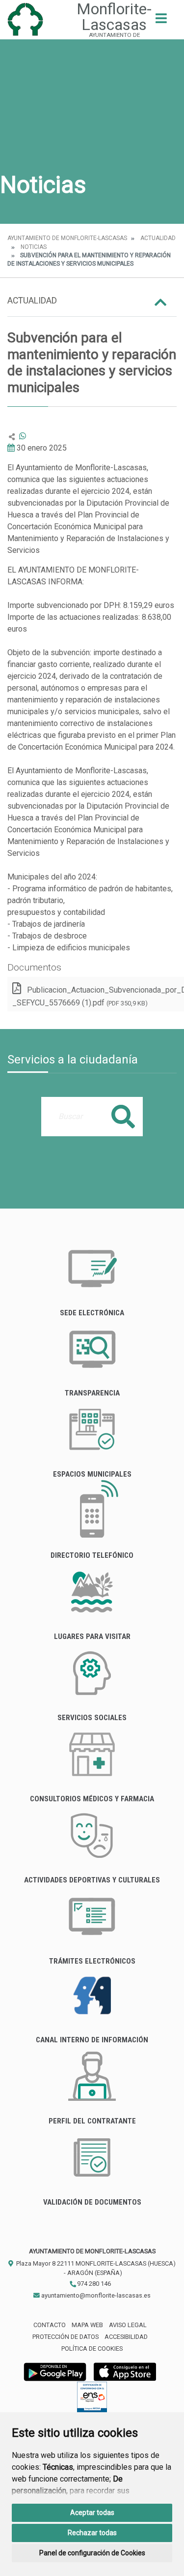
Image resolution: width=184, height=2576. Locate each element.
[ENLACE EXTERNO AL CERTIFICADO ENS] (92, 2400)
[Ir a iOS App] (125, 2372)
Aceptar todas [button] (92, 2513)
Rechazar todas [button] (92, 2533)
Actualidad (158, 238)
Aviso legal (128, 2325)
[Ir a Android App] (55, 2372)
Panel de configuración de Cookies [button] (92, 2553)
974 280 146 (93, 2284)
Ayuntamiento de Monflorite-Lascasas (67, 238)
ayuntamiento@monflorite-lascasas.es (95, 2295)
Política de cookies (92, 2349)
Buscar (123, 1116)
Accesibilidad (126, 2337)
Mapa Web (87, 2325)
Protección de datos (66, 2337)
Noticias (34, 247)
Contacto (50, 2325)
